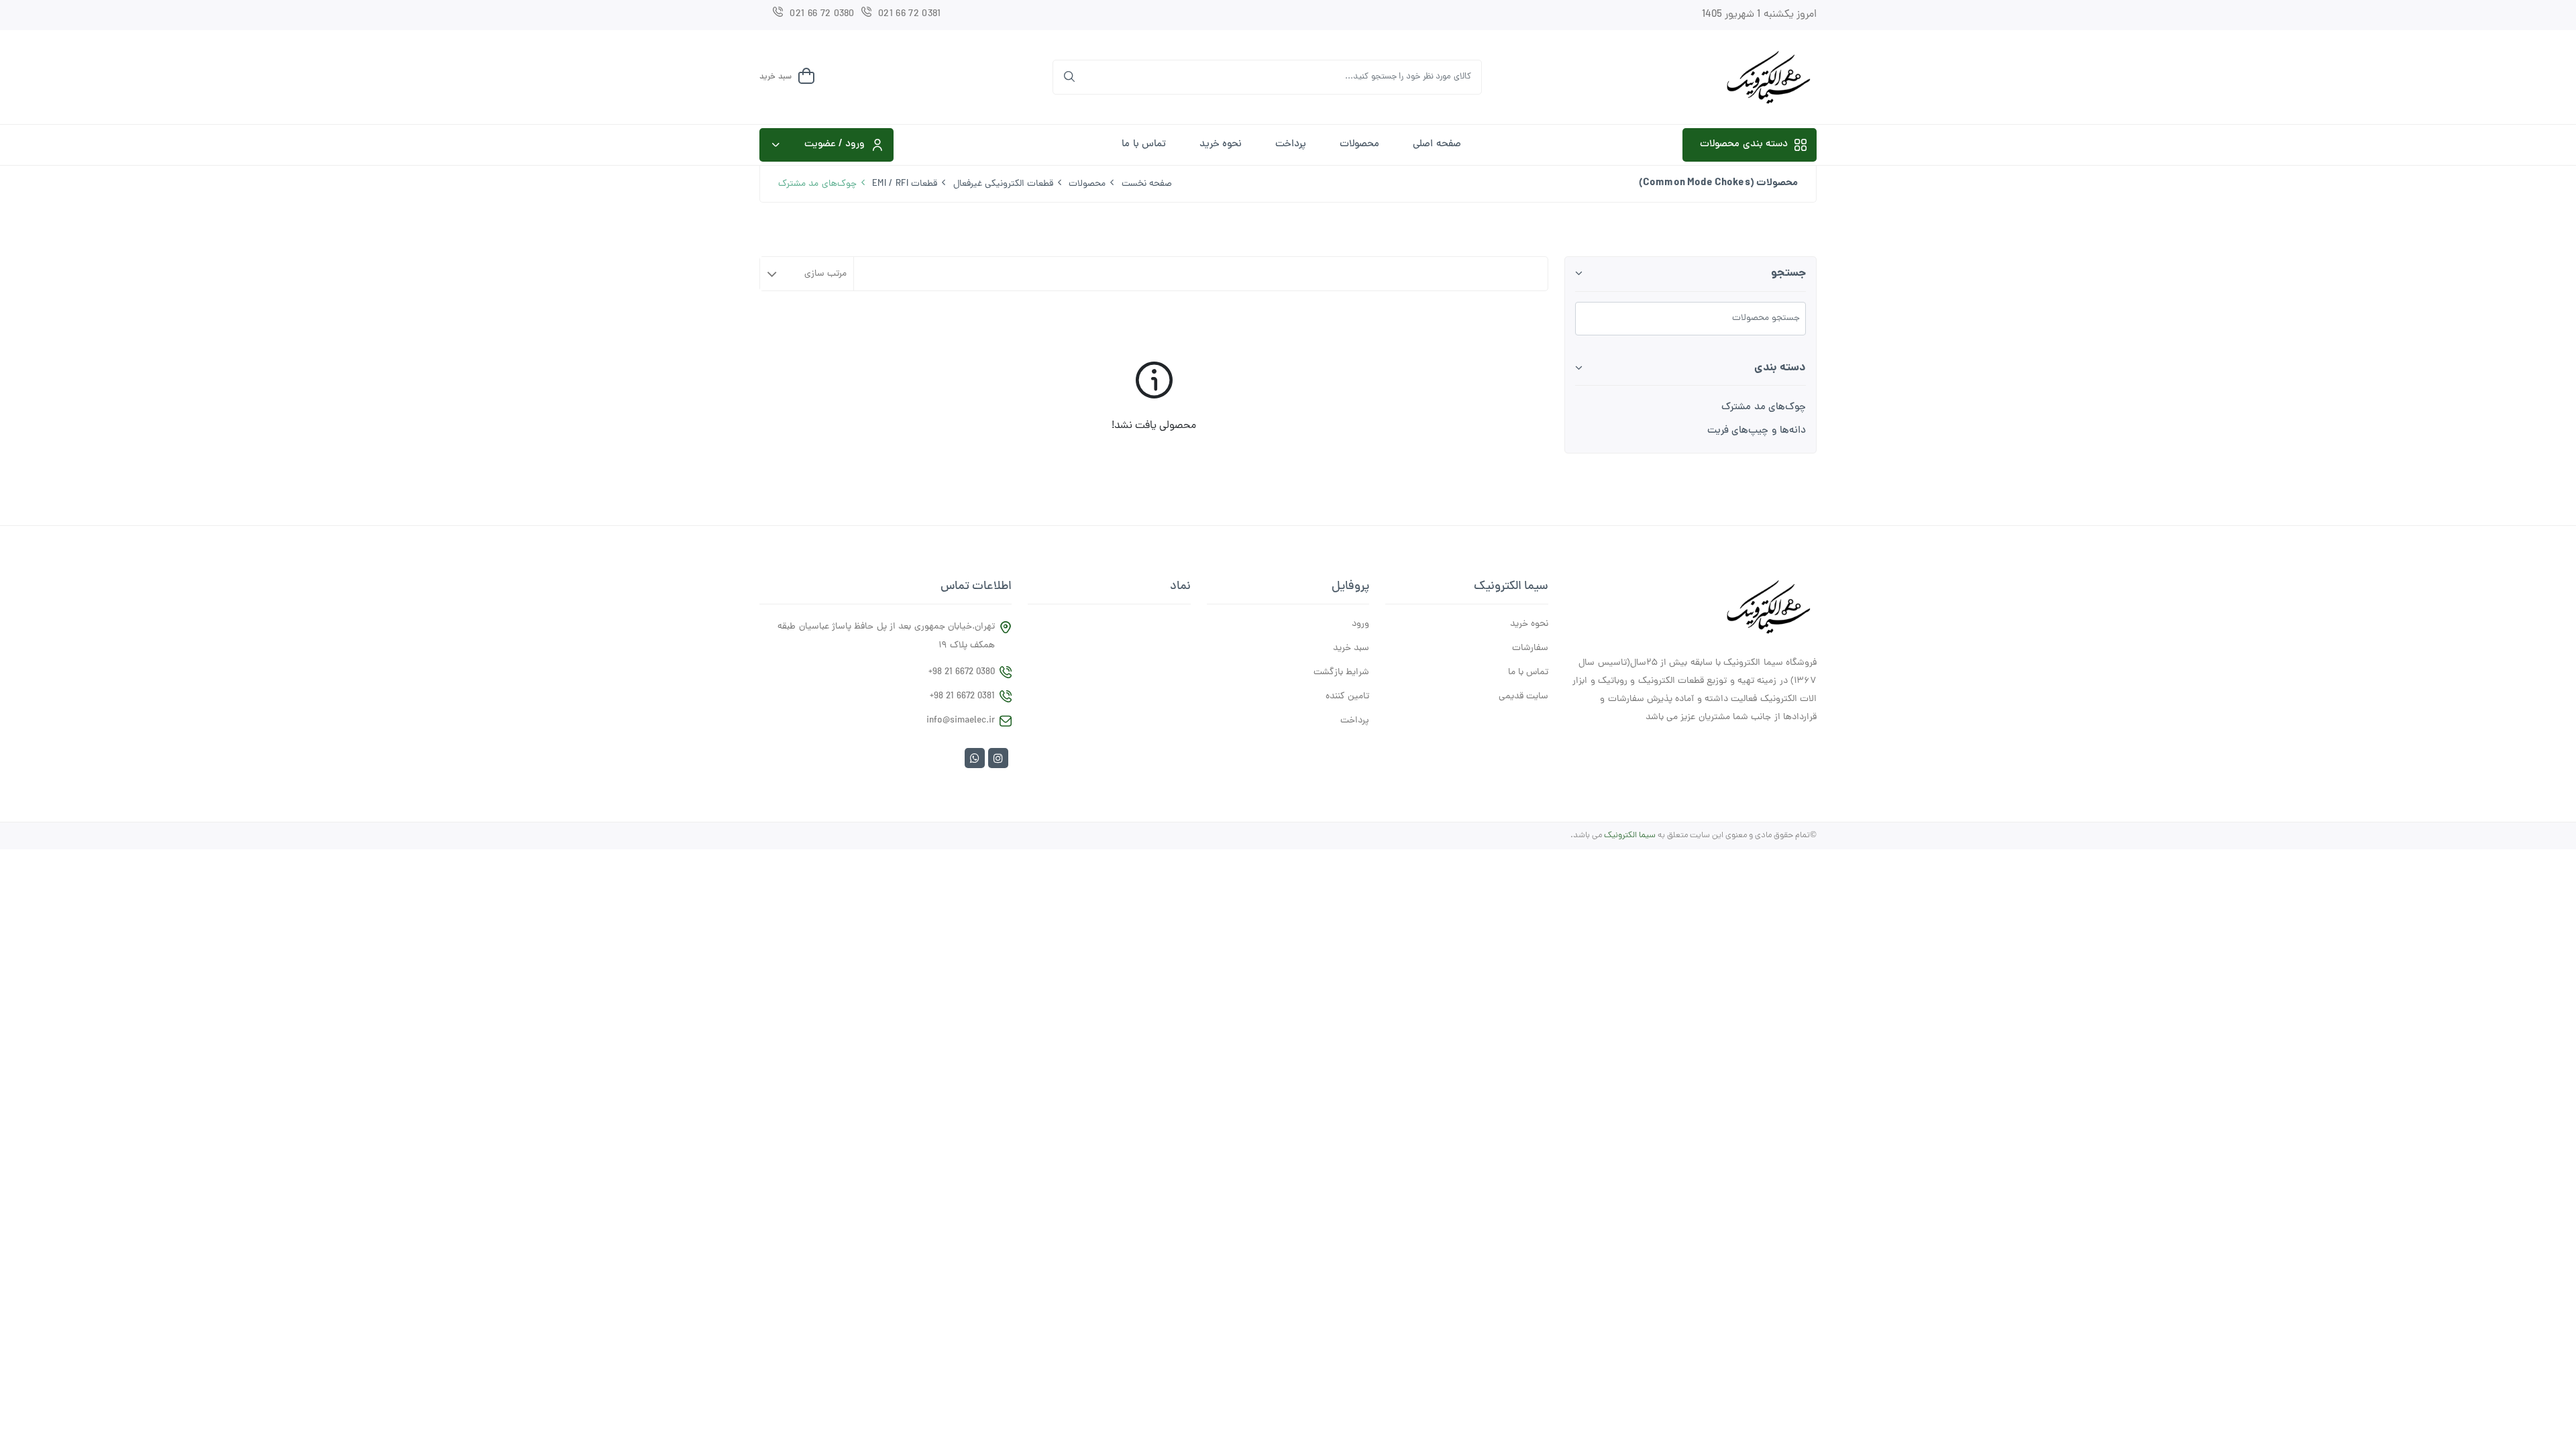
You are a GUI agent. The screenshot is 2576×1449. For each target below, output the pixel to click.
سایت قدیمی (1523, 697)
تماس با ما (1144, 145)
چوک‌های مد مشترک (1764, 408)
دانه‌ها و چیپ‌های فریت (1757, 431)
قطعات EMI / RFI (905, 184)
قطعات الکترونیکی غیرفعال (1004, 184)
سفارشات (1530, 649)
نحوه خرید (1221, 145)
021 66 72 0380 (822, 14)
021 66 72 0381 (909, 14)
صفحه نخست (1147, 184)
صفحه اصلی (1437, 145)
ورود (1360, 625)
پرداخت (1291, 145)
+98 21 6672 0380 (962, 673)
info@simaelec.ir (961, 721)
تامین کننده (1347, 697)
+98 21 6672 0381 (962, 697)
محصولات (1359, 145)
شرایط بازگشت (1341, 673)
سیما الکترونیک (1630, 836)
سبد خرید (1351, 649)
